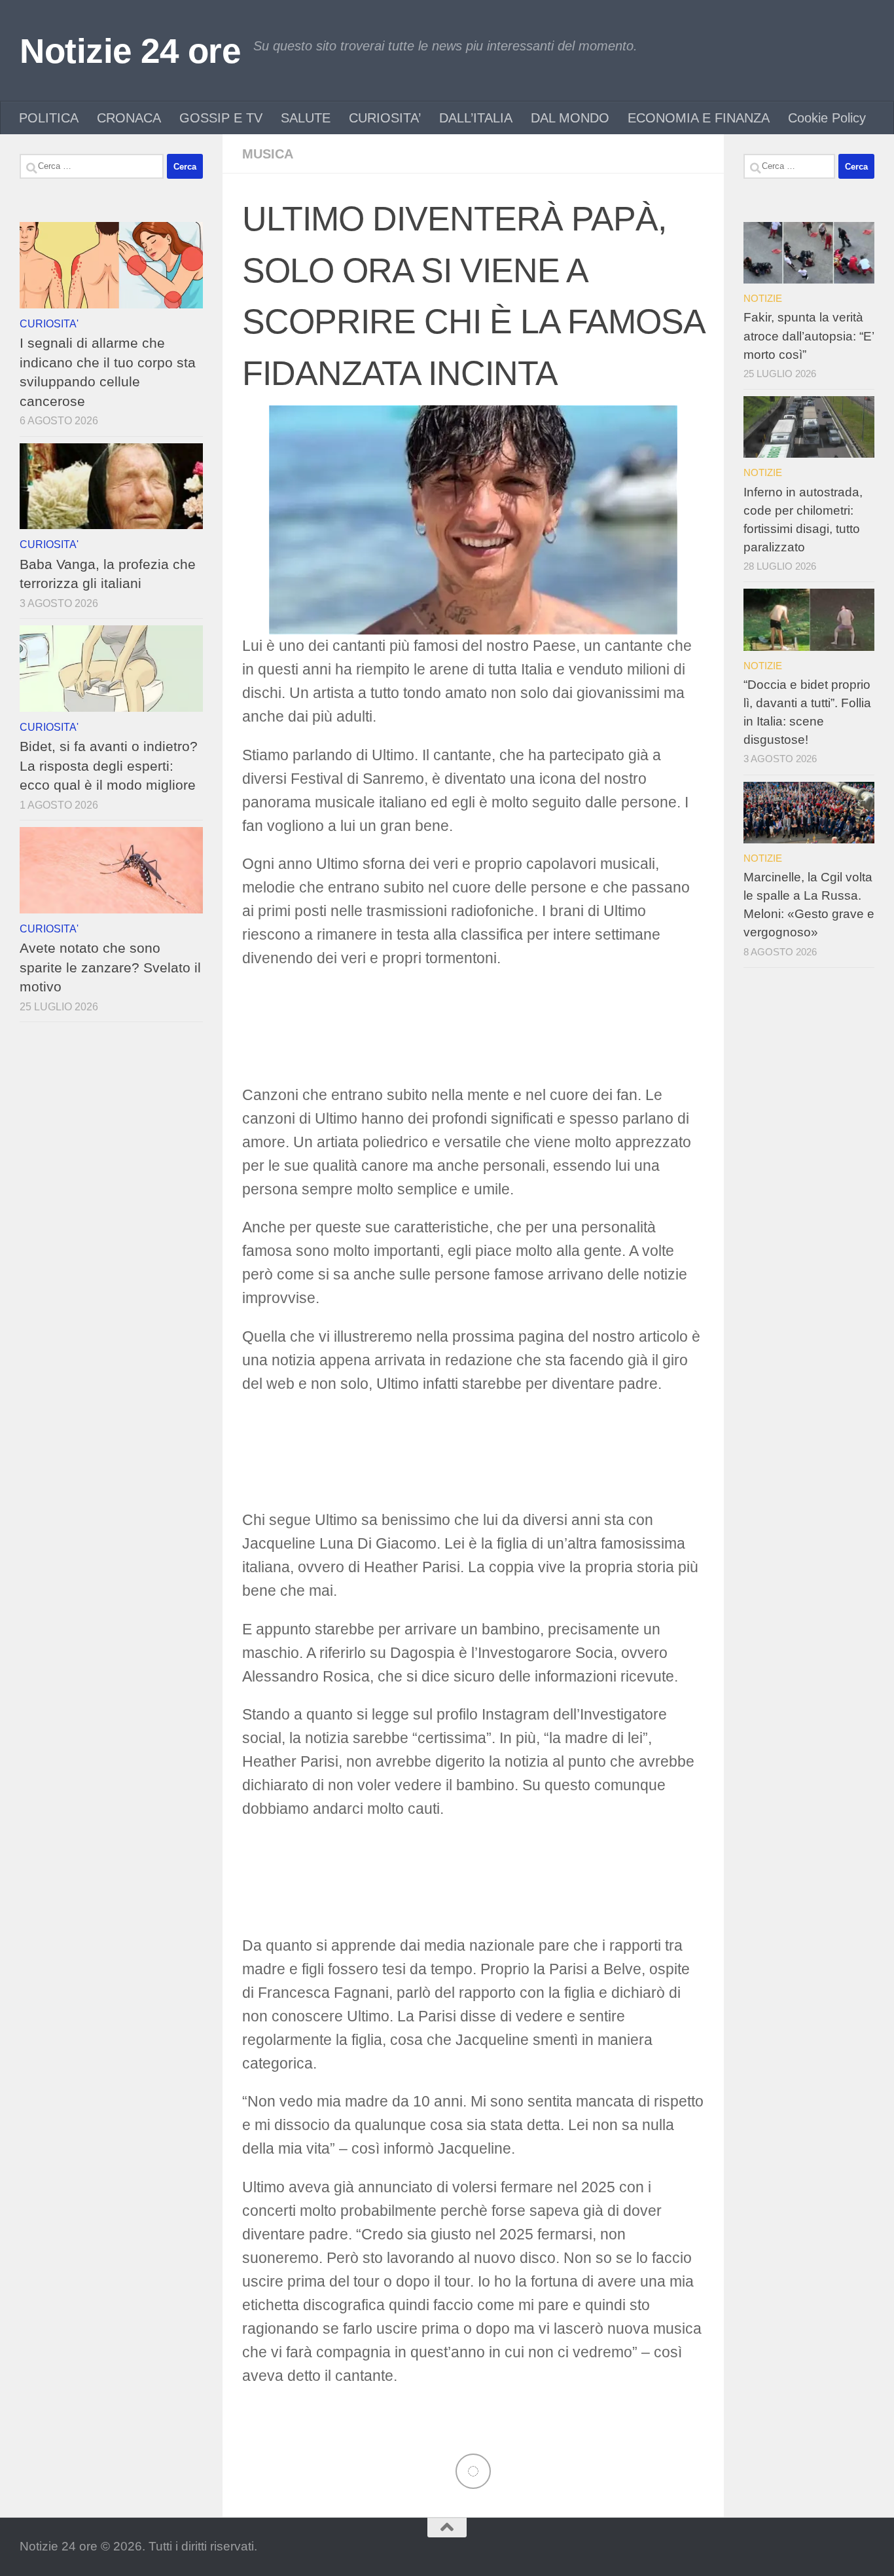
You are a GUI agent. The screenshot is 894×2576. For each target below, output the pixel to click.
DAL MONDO (570, 118)
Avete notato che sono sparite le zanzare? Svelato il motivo (110, 967)
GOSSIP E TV (221, 118)
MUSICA (268, 154)
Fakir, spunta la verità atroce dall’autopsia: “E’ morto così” (809, 336)
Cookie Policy (827, 118)
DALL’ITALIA (476, 118)
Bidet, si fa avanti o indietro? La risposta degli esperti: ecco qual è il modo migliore (109, 765)
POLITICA (49, 118)
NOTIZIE (763, 298)
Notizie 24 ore (130, 51)
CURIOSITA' (49, 323)
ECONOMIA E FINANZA (699, 118)
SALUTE (306, 118)
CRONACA (129, 118)
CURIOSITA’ (385, 118)
